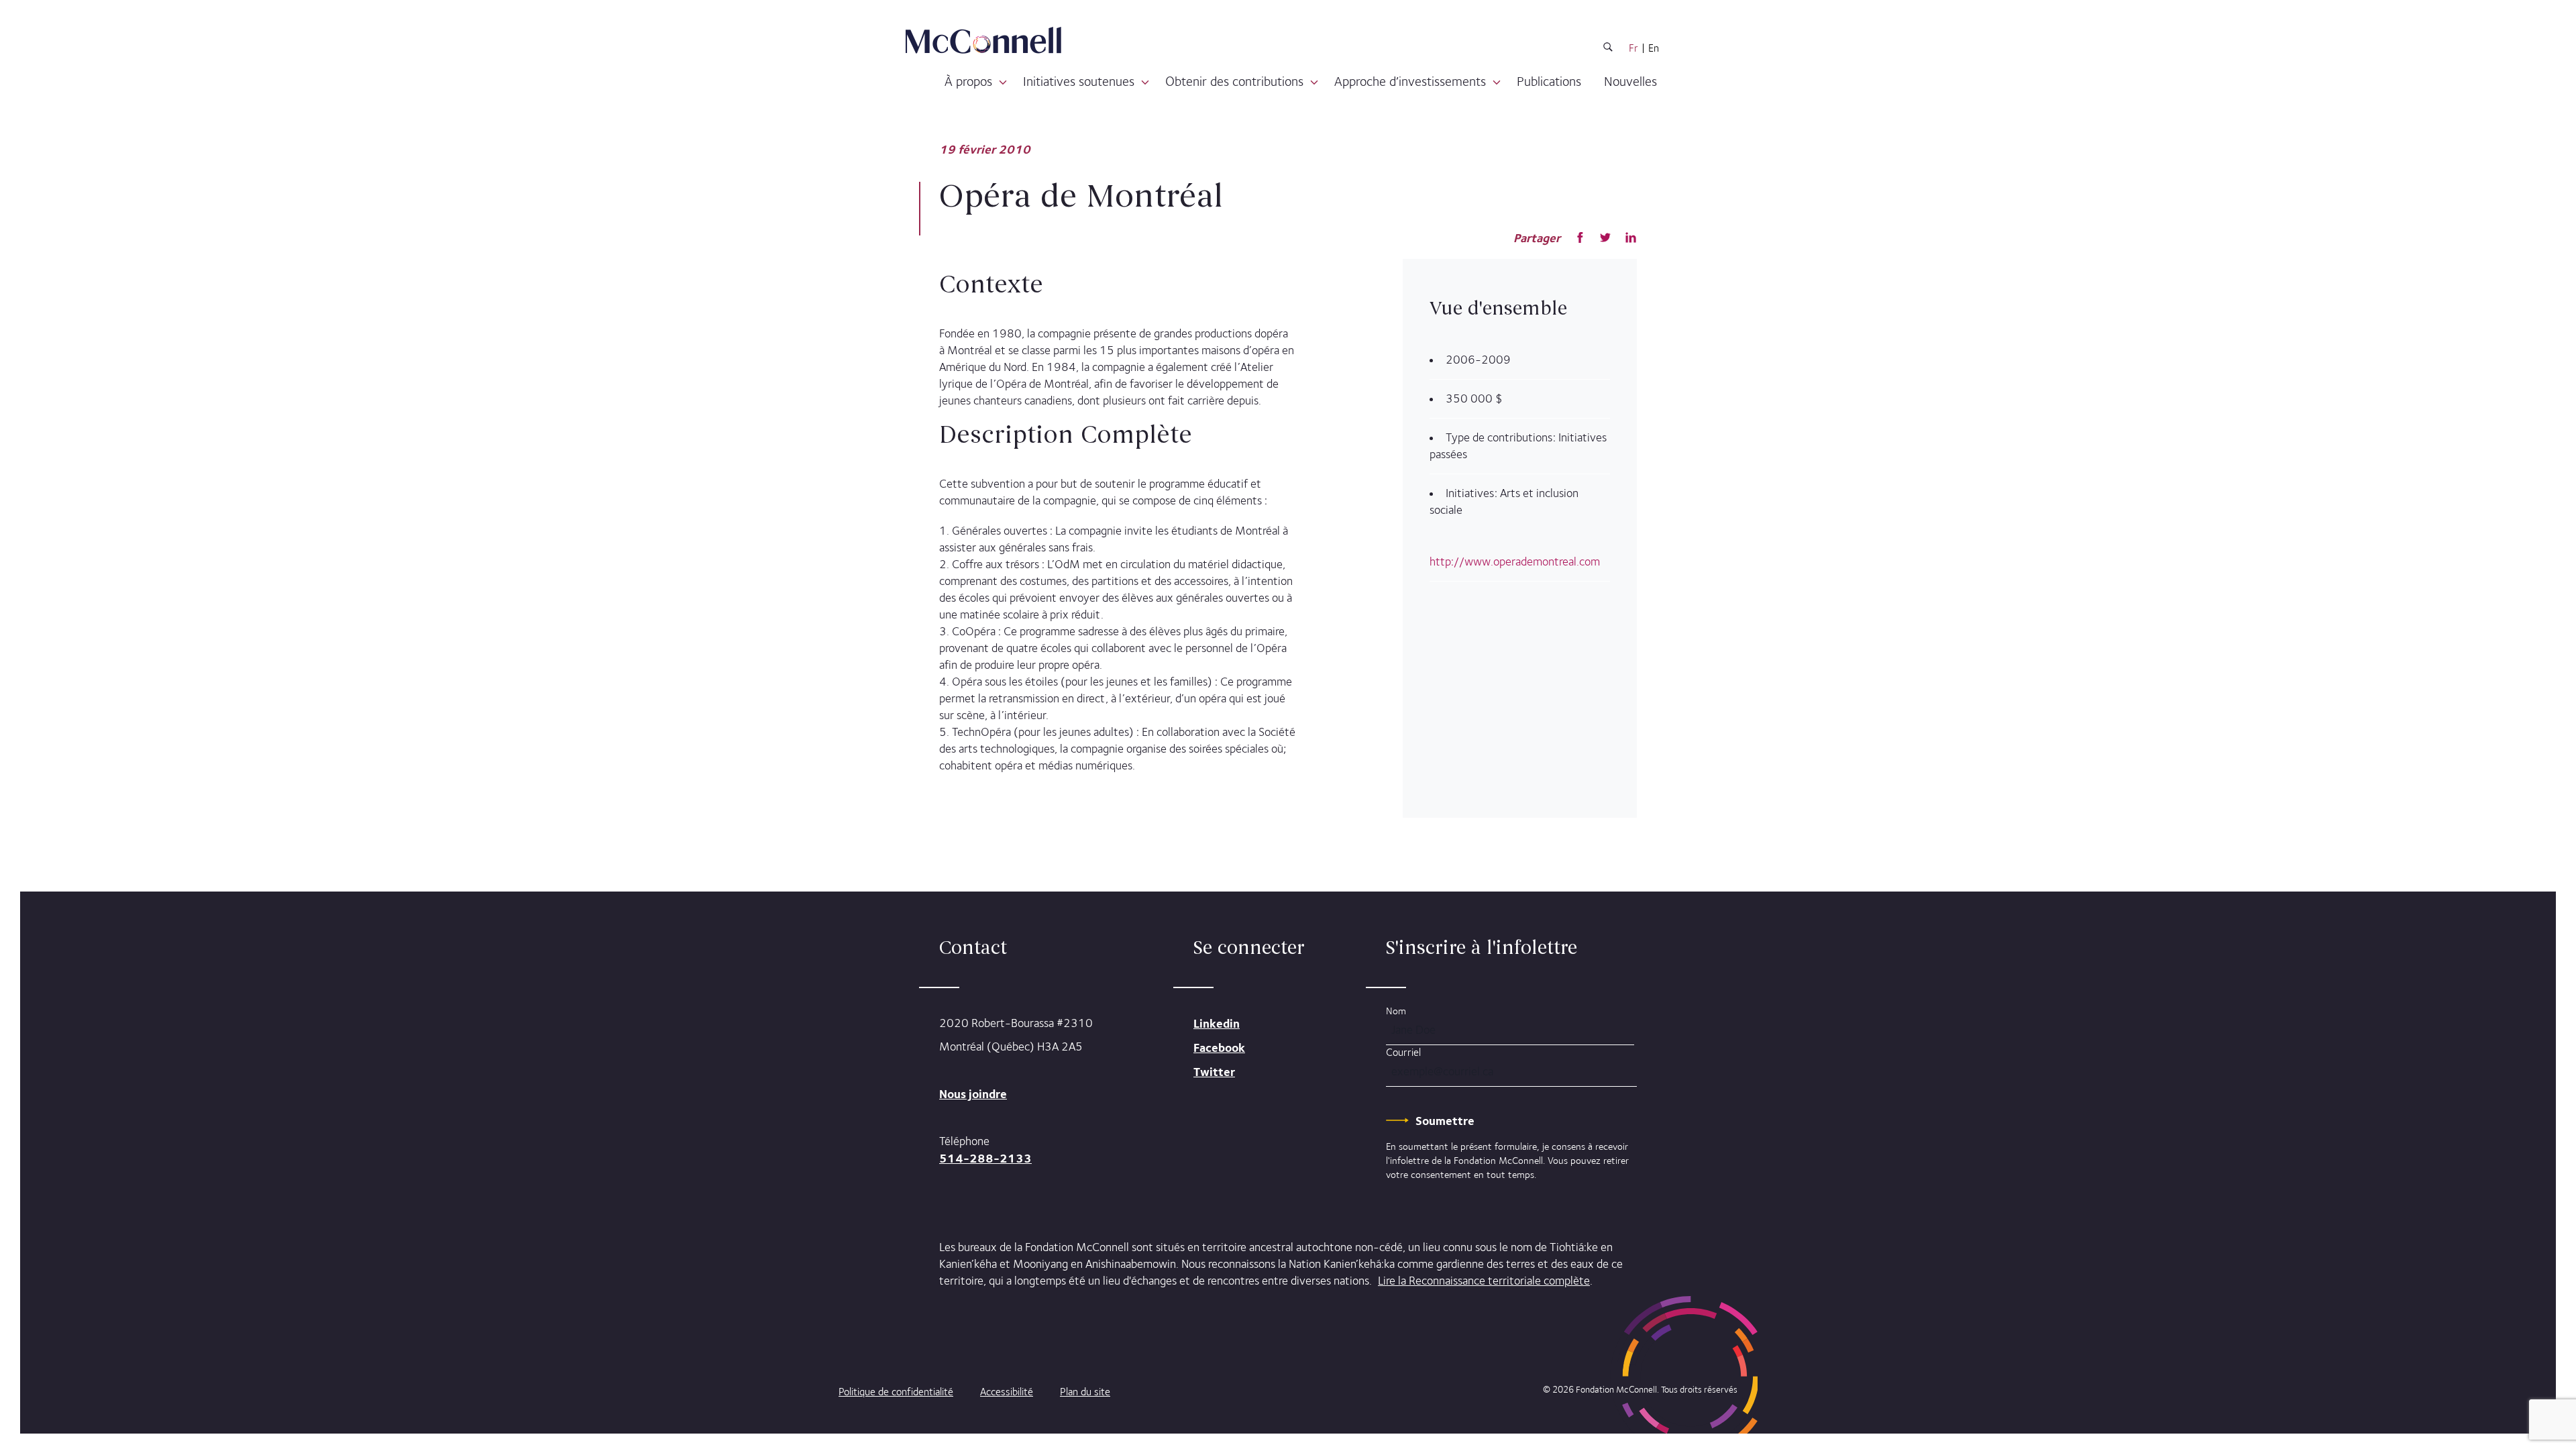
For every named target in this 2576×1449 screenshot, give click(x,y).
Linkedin (1217, 1023)
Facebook (1219, 1048)
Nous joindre (973, 1094)
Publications (1549, 81)
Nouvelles (1630, 81)
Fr (1633, 48)
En (1654, 48)
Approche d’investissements (1410, 81)
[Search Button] (1608, 49)
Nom (1396, 1011)
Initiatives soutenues (1079, 81)
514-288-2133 (985, 1158)
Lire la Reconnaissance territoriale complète (1484, 1281)
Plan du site (1085, 1392)
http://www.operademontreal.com (1515, 561)
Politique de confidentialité (896, 1392)
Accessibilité (1007, 1392)
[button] (1003, 83)
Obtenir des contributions (1234, 81)
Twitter (1214, 1072)
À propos (968, 81)
